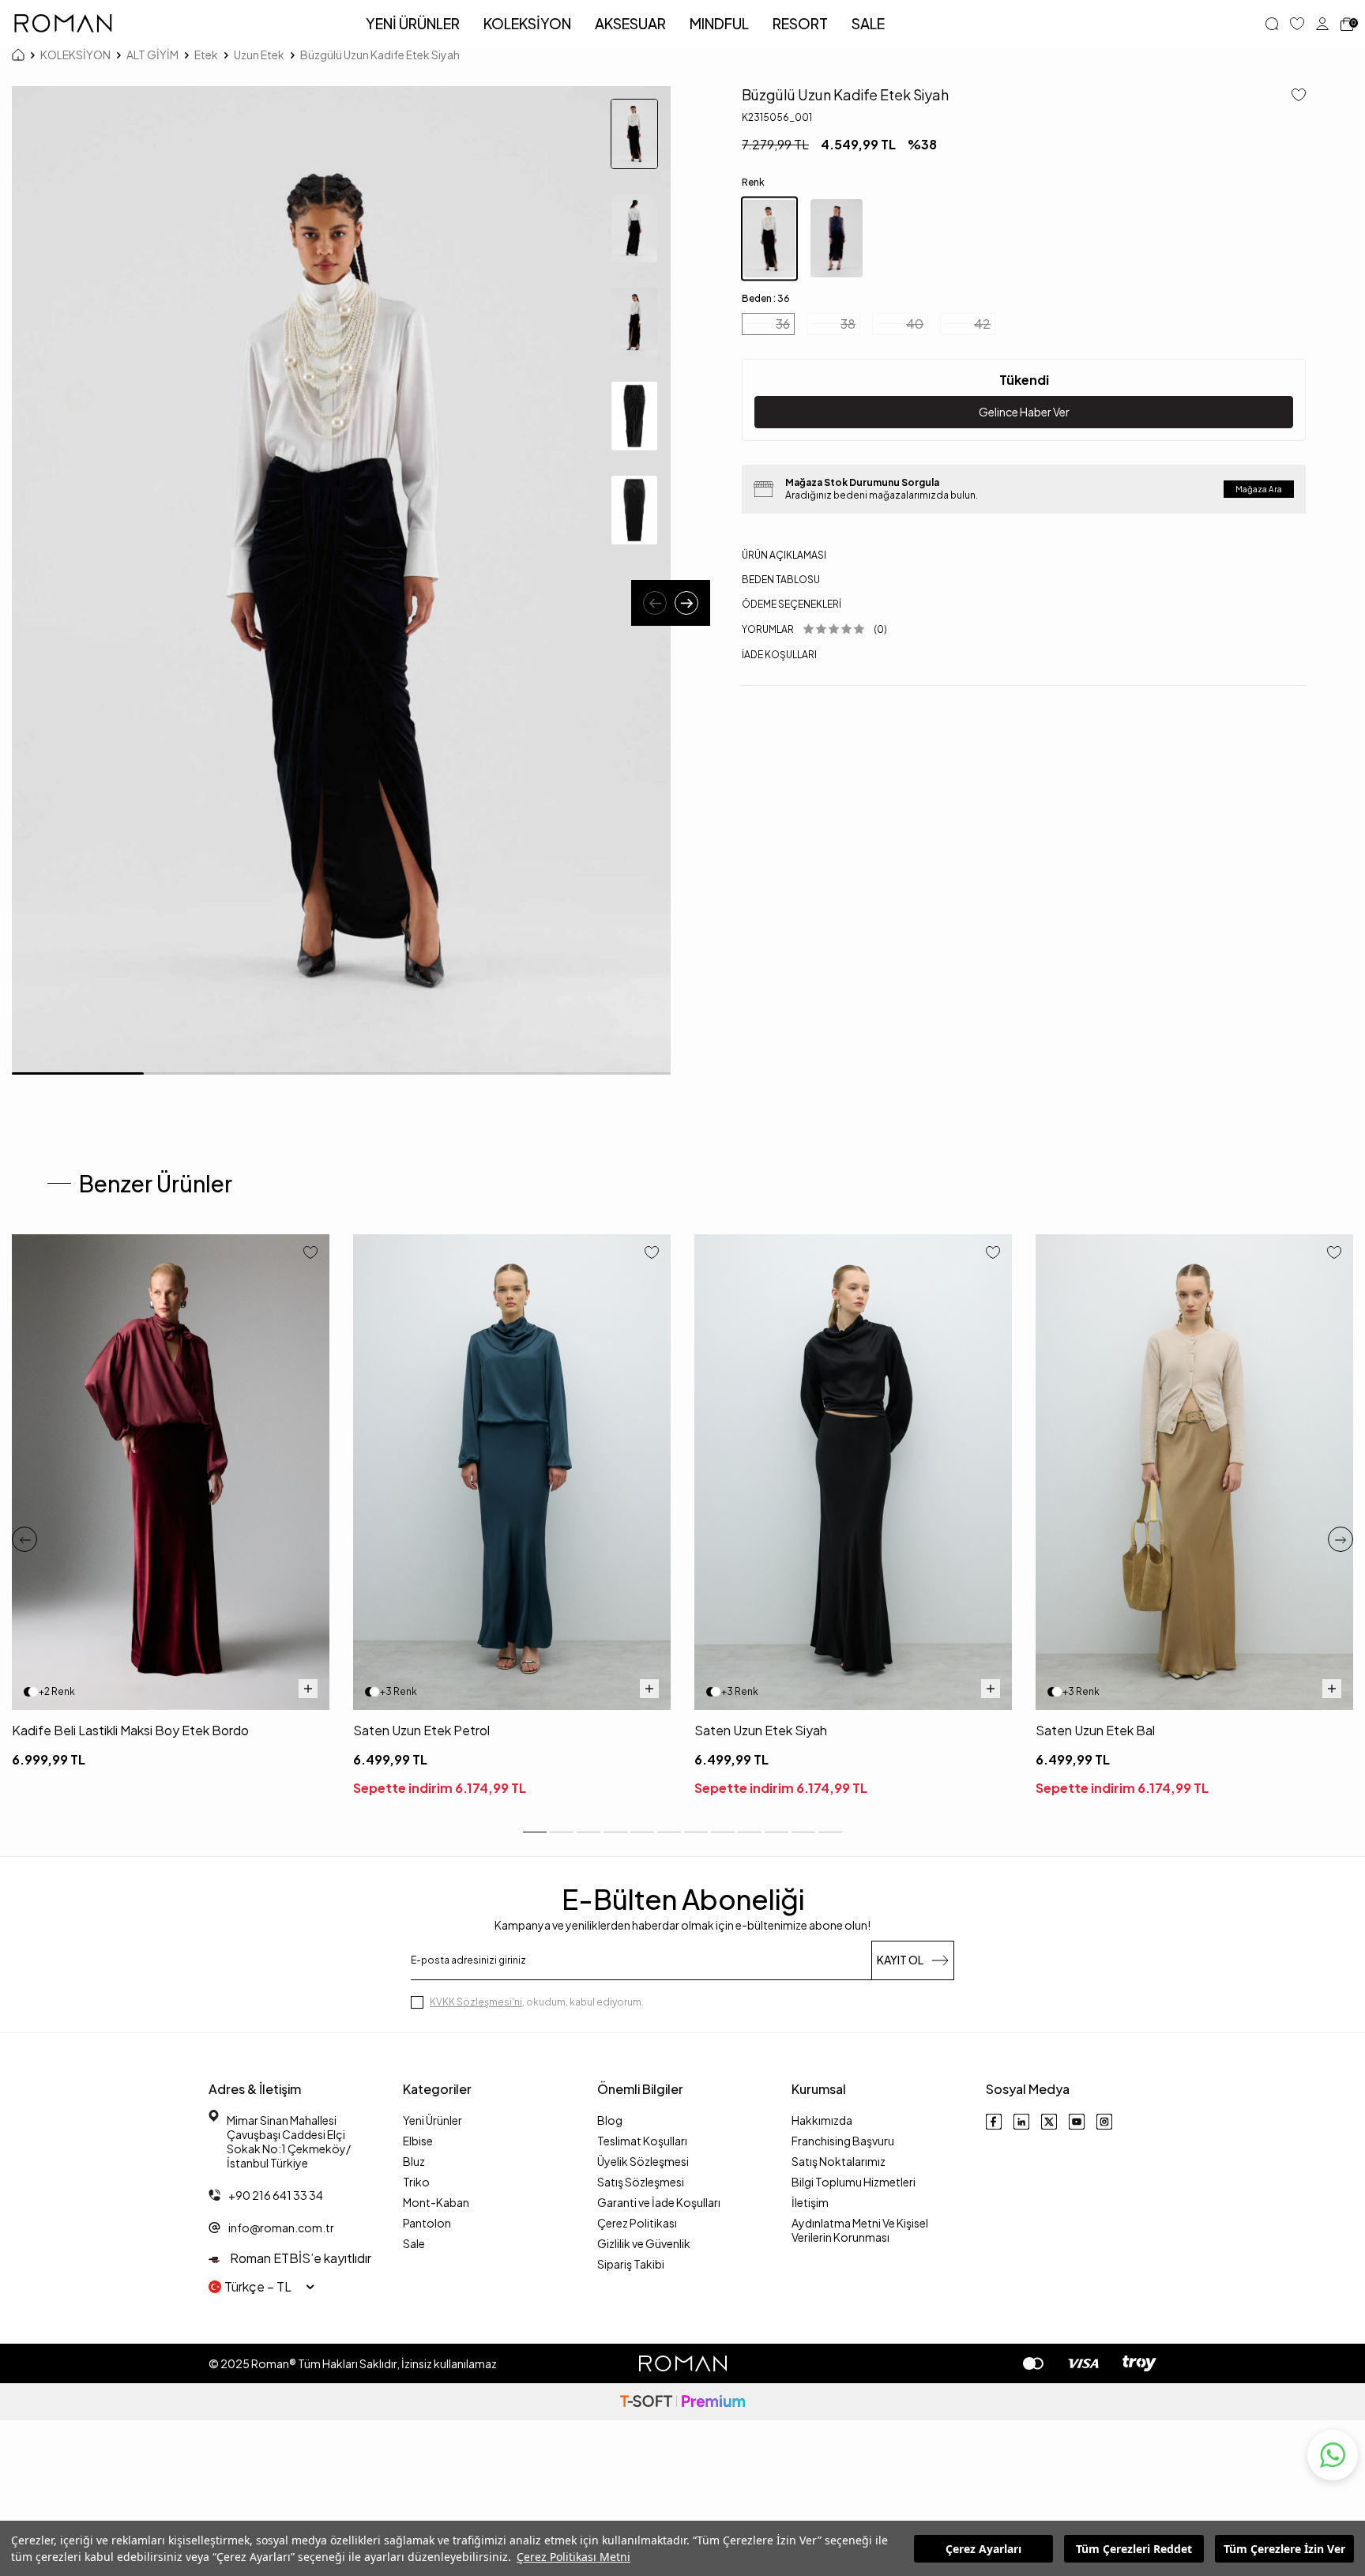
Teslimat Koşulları (642, 2141)
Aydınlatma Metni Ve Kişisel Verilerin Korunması (860, 2230)
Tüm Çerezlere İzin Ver (1284, 2549)
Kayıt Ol (900, 1960)
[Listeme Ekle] (1293, 96)
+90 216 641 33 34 (276, 2195)
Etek (206, 55)
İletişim (810, 2202)
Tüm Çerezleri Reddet (1134, 2549)
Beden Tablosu (781, 580)
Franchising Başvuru (843, 2141)
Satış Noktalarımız (839, 2161)
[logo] (63, 24)
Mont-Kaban (436, 2202)
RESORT (800, 23)
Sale (414, 2243)
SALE (868, 23)
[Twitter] (1049, 2122)
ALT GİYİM (152, 55)
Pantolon (427, 2223)
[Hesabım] (1322, 24)
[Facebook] (994, 2122)
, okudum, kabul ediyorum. (537, 2002)
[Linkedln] (1021, 2122)
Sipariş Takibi (631, 2264)
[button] (655, 603)
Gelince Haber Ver (1024, 412)
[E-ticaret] (682, 2402)
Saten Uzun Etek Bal (1095, 1730)
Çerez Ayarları (983, 2549)
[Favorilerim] (1297, 24)
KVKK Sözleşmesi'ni (476, 2002)
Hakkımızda (822, 2120)
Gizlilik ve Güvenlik (644, 2243)
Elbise (418, 2141)
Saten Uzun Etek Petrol (421, 1730)
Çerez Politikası (637, 2223)
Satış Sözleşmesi (641, 2182)
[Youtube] (1077, 2122)
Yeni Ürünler (432, 2120)
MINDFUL (719, 23)
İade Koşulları (779, 654)
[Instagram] (1104, 2122)
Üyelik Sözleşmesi (643, 2161)
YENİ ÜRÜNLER (413, 23)
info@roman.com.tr (281, 2228)
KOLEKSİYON (527, 23)
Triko (416, 2182)
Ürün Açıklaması (784, 555)
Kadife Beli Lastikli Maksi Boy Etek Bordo (130, 1730)
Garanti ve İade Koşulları (659, 2202)
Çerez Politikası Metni (573, 2557)
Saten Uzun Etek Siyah (761, 1730)
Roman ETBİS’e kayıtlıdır (299, 2258)
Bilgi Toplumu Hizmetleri (854, 2182)
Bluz (414, 2161)
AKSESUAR (630, 23)
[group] (341, 580)
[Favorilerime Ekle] (310, 1254)
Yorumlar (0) (814, 629)
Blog (610, 2120)
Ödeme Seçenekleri (792, 604)
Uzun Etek (259, 55)
